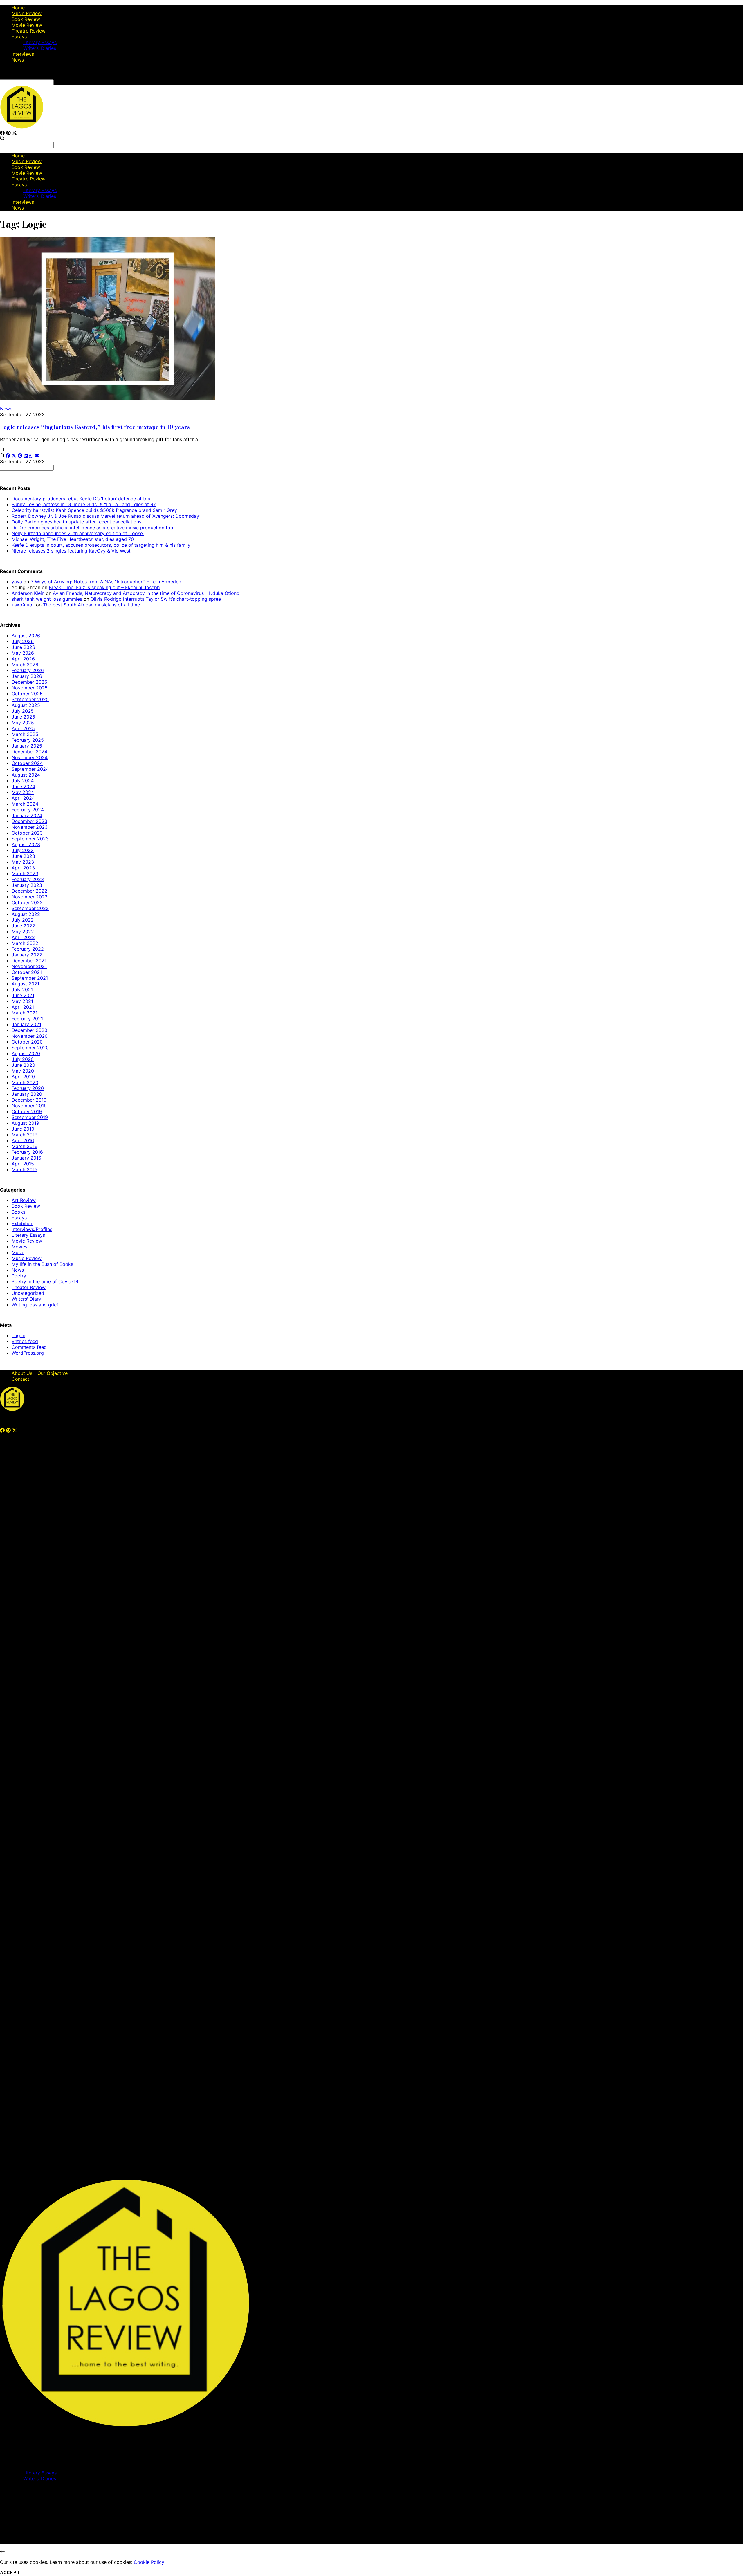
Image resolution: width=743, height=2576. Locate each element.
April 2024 (23, 798)
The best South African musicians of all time (91, 605)
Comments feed (29, 1347)
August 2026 (26, 636)
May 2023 (23, 862)
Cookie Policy (149, 2562)
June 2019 (23, 1129)
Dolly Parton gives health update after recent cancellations (76, 522)
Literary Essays (40, 42)
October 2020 (27, 1042)
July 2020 (23, 1059)
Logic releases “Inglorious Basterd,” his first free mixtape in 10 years (95, 427)
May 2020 (23, 1071)
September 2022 (30, 908)
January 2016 (26, 1158)
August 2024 (26, 775)
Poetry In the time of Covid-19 (45, 1281)
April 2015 (23, 1164)
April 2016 (23, 1140)
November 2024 (30, 757)
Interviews (23, 54)
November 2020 (30, 1036)
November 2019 (29, 1106)
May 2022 (23, 932)
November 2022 (30, 897)
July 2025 (23, 711)
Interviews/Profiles (32, 1229)
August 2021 (25, 984)
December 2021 (29, 961)
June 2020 (23, 1065)
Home (18, 8)
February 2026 (28, 670)
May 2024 (23, 792)
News (18, 60)
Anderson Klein (28, 593)
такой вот (23, 605)
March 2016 (25, 1146)
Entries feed (25, 1341)
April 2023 (23, 868)
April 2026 (23, 659)
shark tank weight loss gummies (47, 599)
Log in (18, 1335)
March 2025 (25, 734)
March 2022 (25, 943)
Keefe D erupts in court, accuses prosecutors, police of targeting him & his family (101, 545)
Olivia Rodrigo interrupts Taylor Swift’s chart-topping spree (156, 599)
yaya (17, 582)
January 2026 (27, 676)
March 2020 (25, 1082)
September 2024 (30, 769)
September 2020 (30, 1048)
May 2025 (23, 723)
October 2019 (27, 1111)
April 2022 (23, 937)
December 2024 (29, 752)
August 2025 (26, 705)
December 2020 (29, 1030)
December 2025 (29, 682)
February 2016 (27, 1152)
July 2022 (23, 920)
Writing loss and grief (35, 1305)
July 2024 (23, 781)
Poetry (19, 1276)
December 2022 (29, 891)
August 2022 (26, 914)
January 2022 (27, 955)
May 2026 (23, 653)
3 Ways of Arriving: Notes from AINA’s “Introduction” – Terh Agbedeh (106, 582)
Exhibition (22, 1223)
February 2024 (28, 810)
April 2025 (23, 728)
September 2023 (30, 839)
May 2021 (22, 1001)
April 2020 (23, 1077)
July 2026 (23, 641)
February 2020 (28, 1088)
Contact (20, 1379)
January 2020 (27, 1094)
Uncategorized (28, 1293)
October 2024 (27, 763)
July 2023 (23, 850)
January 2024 (27, 815)
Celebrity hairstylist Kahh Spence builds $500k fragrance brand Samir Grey (94, 510)
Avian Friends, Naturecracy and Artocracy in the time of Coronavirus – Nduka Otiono (146, 593)
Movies (19, 1247)
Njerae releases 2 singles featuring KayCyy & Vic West (71, 551)
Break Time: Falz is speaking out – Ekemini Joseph (104, 587)
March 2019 (25, 1135)
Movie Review (27, 25)
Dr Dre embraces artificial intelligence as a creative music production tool (93, 528)
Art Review (24, 1200)
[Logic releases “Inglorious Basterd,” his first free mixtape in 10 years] (107, 398)
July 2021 (22, 990)
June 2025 (23, 717)
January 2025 (27, 746)
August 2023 (26, 844)
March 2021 (25, 1013)
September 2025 (30, 699)
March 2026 (25, 665)
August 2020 (26, 1053)
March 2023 (25, 873)
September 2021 (30, 978)
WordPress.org (28, 1353)
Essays (19, 37)
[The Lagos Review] (22, 127)
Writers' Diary (26, 1299)
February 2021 (27, 1019)
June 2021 (23, 995)
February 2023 (28, 879)
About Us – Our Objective (40, 1373)
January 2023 (27, 885)
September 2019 (30, 1117)
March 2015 (25, 1169)
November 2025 (30, 688)
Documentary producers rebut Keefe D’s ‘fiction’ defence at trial (82, 499)
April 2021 (23, 1007)
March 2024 (25, 804)
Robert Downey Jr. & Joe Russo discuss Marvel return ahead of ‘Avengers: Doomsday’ (106, 516)
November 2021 (29, 966)
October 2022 (27, 902)
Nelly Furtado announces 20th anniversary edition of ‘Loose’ (78, 533)
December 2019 (29, 1100)
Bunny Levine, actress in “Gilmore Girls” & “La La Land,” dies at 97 (84, 504)
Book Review (26, 19)
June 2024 (23, 786)
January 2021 (26, 1024)
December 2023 (29, 821)
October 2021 (27, 972)
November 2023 (30, 827)
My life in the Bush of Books (42, 1264)
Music (18, 1252)
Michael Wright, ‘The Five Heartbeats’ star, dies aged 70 (73, 539)
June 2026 (23, 647)
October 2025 (27, 694)
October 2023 (27, 833)
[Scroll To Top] (2, 2552)
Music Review (27, 13)
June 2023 (23, 856)
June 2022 (23, 926)
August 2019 (25, 1123)
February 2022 (28, 949)
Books (18, 1212)
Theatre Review (29, 31)
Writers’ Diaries (40, 48)
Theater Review (29, 1287)
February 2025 (28, 740)
